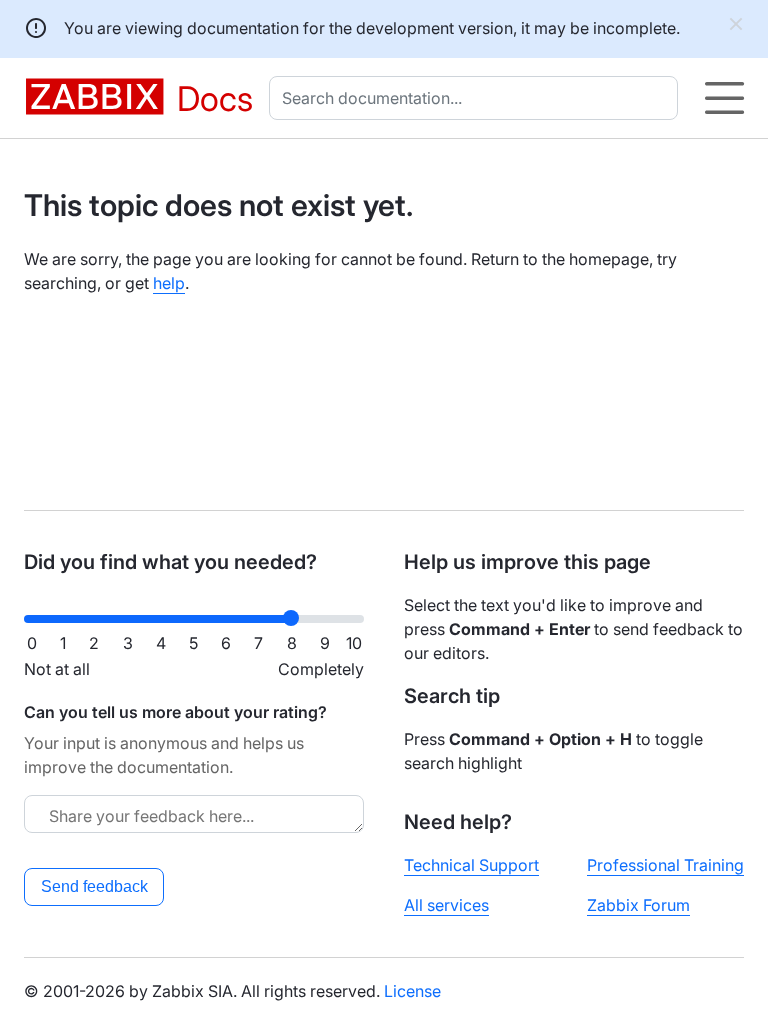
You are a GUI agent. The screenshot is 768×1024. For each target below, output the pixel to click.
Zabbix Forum (638, 905)
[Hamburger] (724, 98)
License (412, 991)
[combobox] (477, 98)
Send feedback (94, 886)
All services (446, 905)
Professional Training (665, 865)
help (169, 283)
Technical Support (471, 865)
